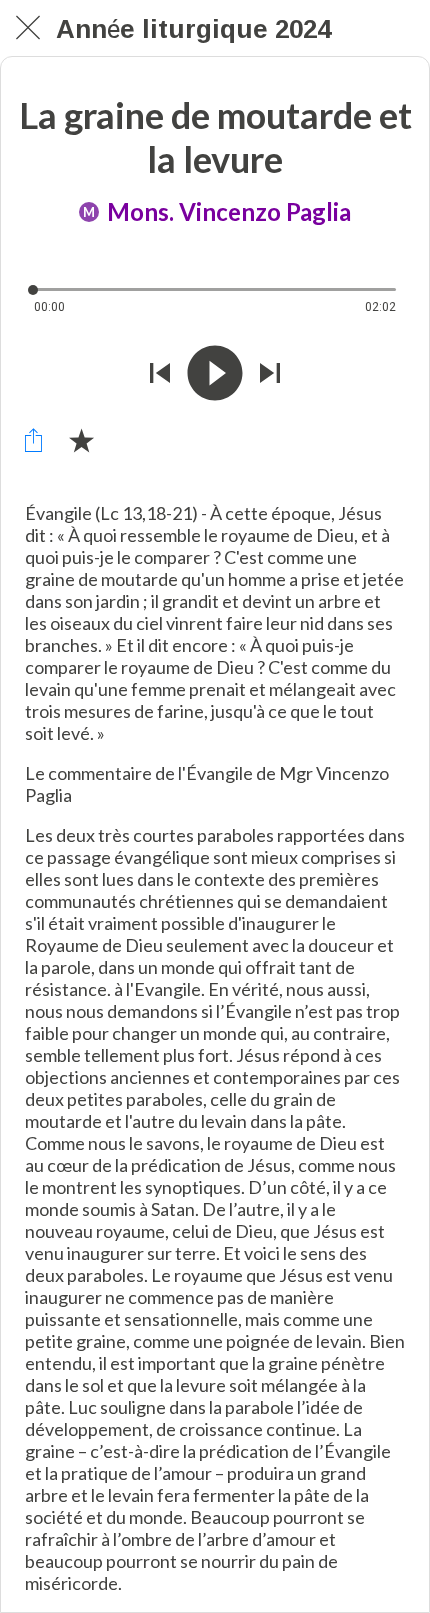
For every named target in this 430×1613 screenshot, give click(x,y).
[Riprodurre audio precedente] (160, 373)
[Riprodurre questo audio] (215, 373)
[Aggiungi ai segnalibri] (81, 440)
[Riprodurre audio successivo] (270, 373)
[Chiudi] (28, 28)
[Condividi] (33, 440)
